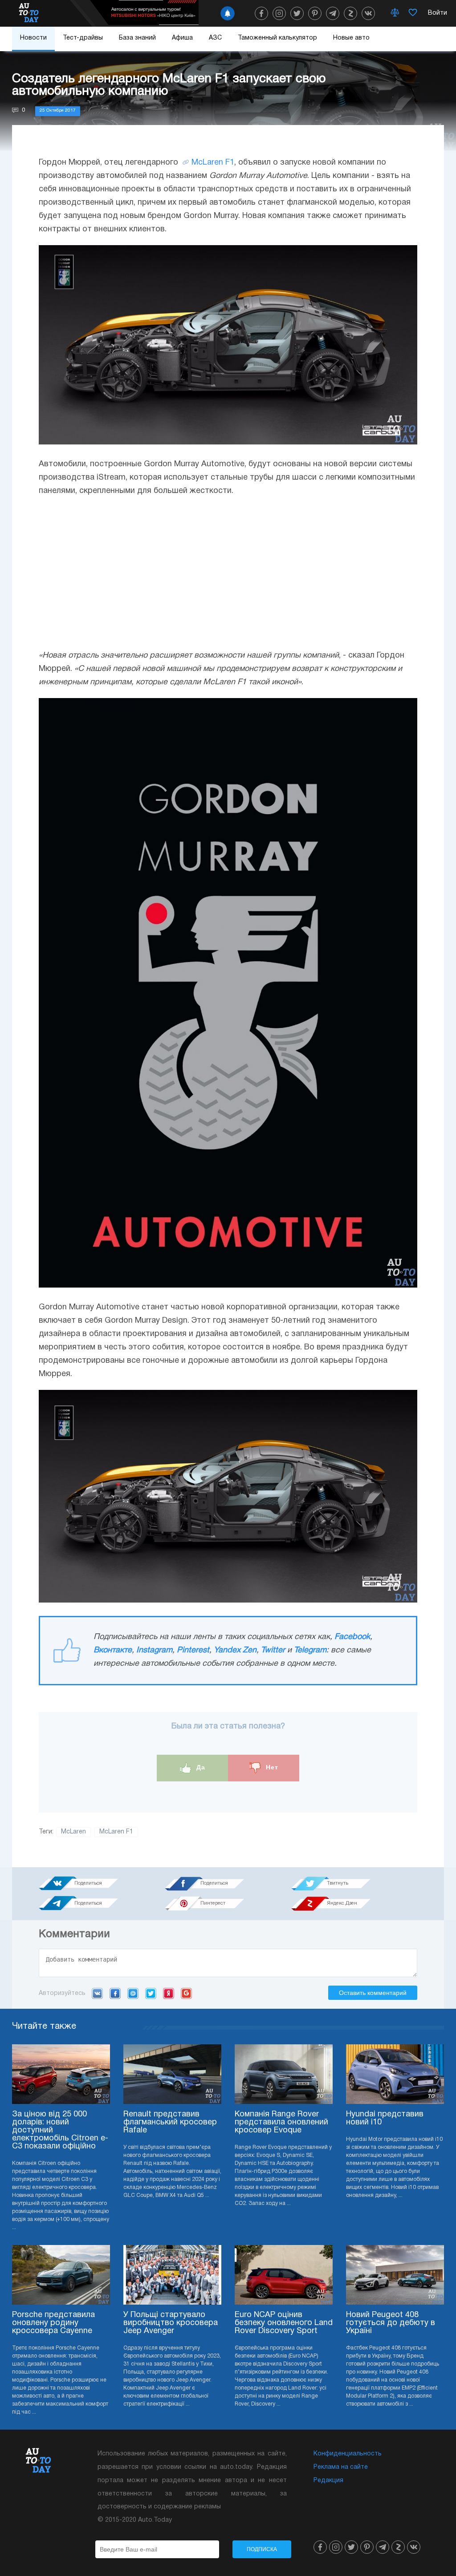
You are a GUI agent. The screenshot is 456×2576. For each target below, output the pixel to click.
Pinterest (193, 1650)
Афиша (182, 38)
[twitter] (297, 13)
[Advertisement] (228, 573)
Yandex (169, 1993)
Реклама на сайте (341, 2467)
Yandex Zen (235, 1650)
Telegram (310, 1650)
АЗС (215, 38)
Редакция (328, 2481)
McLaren (73, 1832)
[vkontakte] (368, 13)
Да (200, 1767)
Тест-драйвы (83, 38)
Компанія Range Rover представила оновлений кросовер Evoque (281, 2122)
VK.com (97, 1993)
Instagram (154, 1650)
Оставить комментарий (373, 1993)
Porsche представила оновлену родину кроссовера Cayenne (53, 2323)
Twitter (273, 1650)
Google (186, 1993)
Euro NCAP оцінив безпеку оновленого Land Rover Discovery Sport (284, 2323)
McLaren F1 (213, 163)
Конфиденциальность (348, 2454)
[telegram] (333, 13)
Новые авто (351, 38)
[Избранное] (413, 13)
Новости (33, 38)
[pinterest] (315, 13)
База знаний (137, 38)
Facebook (352, 1637)
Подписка (262, 2549)
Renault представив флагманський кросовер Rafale (170, 2122)
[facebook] (261, 13)
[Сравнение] (395, 13)
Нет (271, 1767)
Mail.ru (133, 1993)
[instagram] (279, 13)
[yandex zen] (350, 13)
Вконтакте (113, 1650)
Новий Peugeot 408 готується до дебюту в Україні (391, 2323)
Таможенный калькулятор (277, 38)
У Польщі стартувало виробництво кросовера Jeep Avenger (171, 2323)
